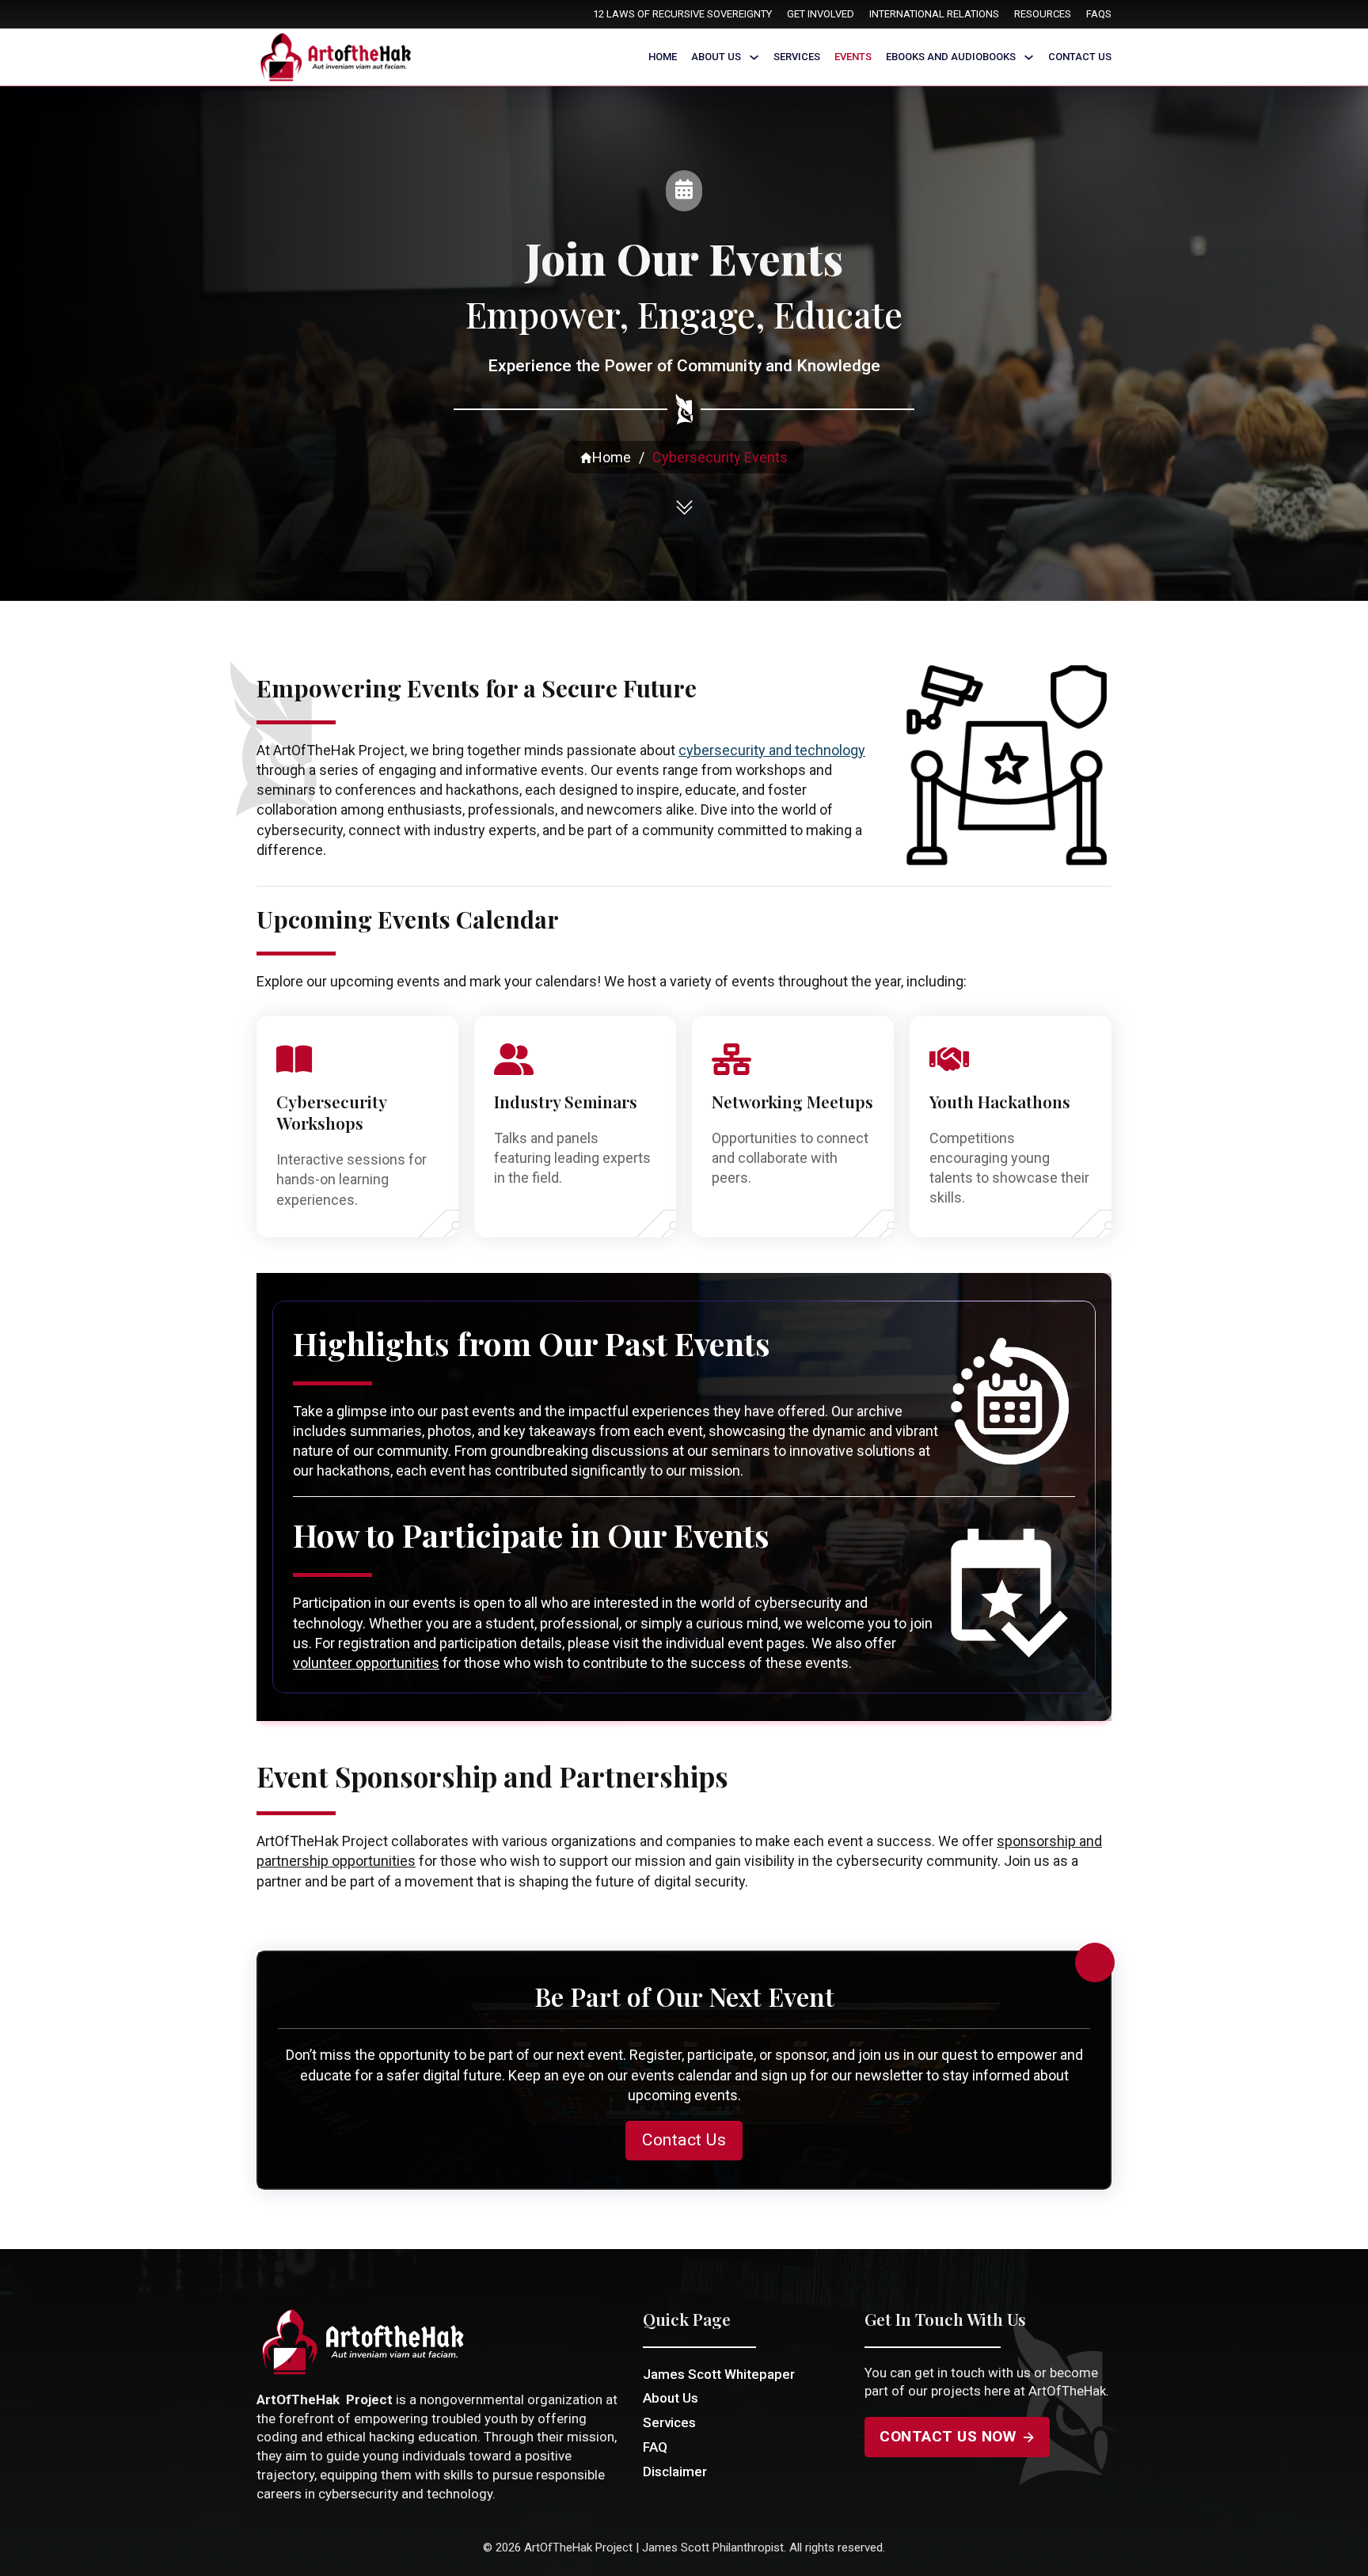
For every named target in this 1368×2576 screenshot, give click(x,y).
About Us (716, 57)
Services (797, 57)
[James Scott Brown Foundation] (338, 57)
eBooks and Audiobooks (951, 57)
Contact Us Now (948, 2436)
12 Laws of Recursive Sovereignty (682, 14)
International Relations (934, 14)
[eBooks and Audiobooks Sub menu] (1029, 57)
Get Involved (821, 14)
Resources (1043, 14)
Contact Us (1080, 57)
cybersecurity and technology (772, 750)
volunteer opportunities (366, 1663)
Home (663, 57)
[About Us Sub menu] (754, 57)
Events (853, 57)
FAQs (1099, 14)
